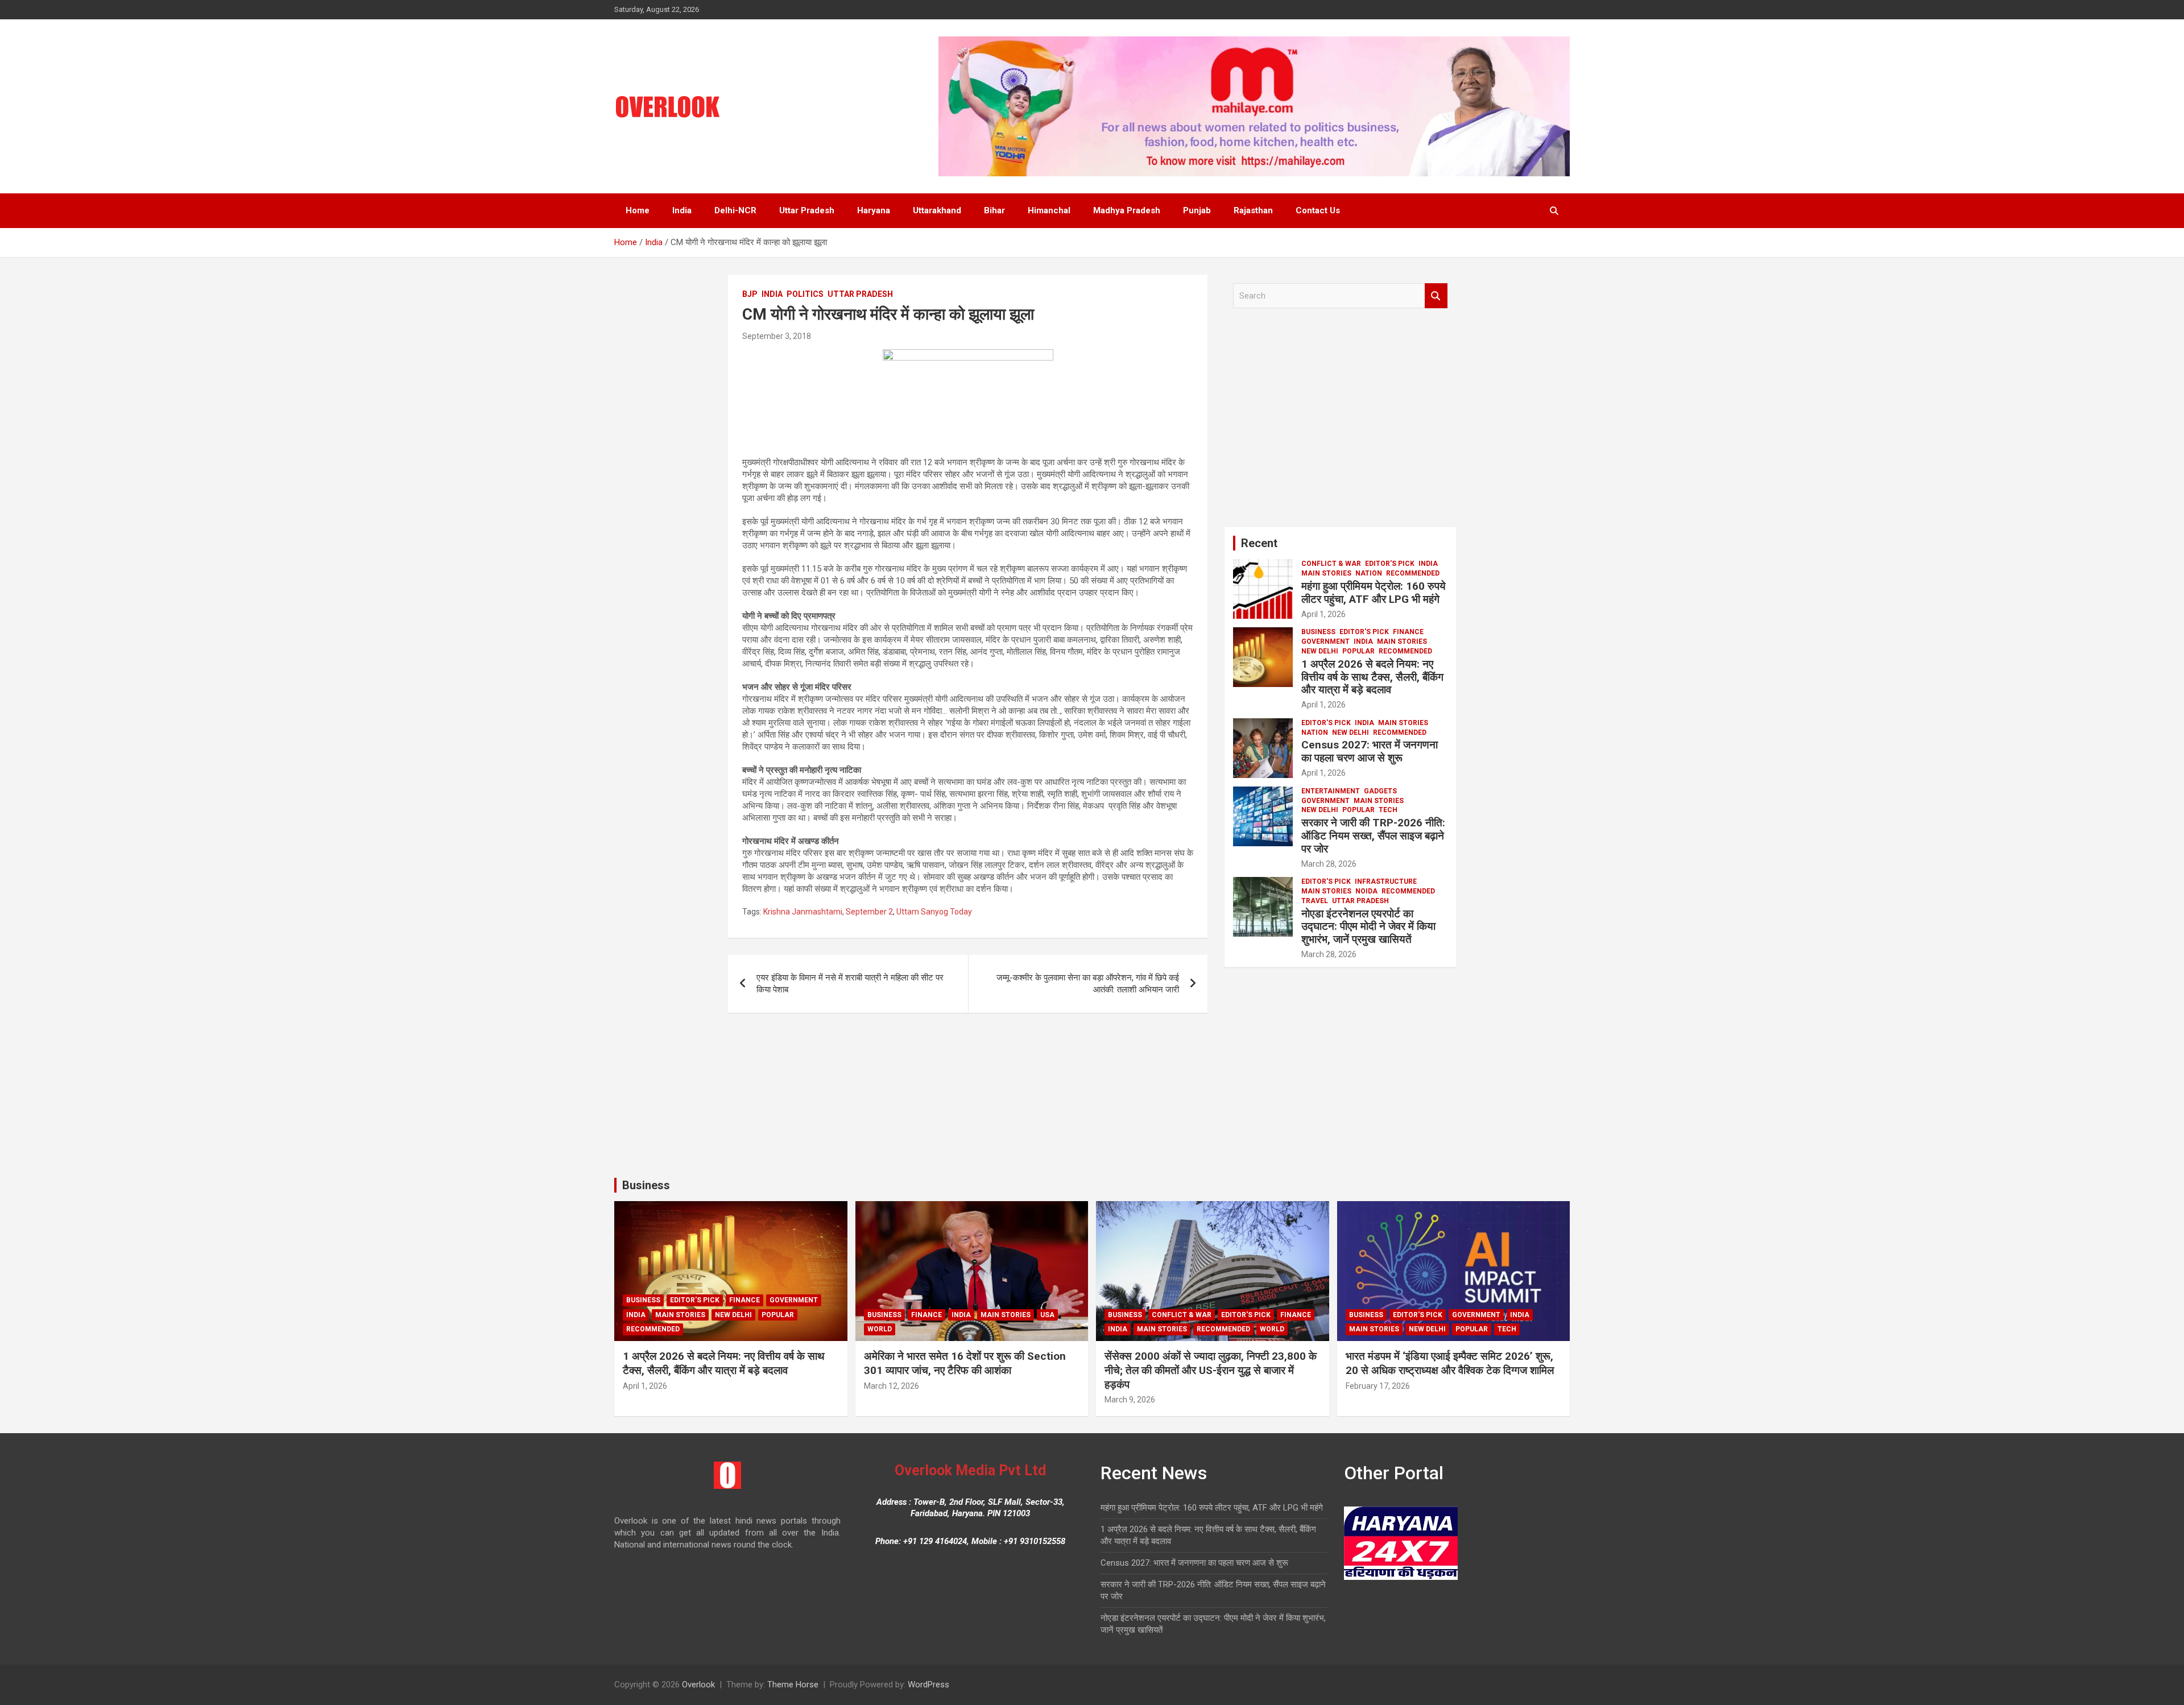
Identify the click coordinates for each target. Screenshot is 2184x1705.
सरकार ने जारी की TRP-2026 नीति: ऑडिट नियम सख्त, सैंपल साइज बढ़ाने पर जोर (1373, 836)
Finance (1408, 632)
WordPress (928, 1685)
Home (638, 210)
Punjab (1197, 210)
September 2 (869, 912)
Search (1436, 296)
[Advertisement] (1340, 422)
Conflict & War (1331, 564)
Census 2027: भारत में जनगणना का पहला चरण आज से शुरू (1370, 751)
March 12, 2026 (892, 1386)
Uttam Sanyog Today (934, 912)
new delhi (1320, 651)
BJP (750, 294)
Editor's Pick (1390, 564)
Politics (805, 294)
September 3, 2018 (777, 336)
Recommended (1413, 573)
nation (1369, 573)
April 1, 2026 (1323, 614)
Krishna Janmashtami (803, 912)
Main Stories (1326, 573)
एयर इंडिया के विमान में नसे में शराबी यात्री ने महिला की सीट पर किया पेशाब (850, 984)
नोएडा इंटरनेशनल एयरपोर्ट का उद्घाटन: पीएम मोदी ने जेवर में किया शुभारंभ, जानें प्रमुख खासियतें (1368, 927)
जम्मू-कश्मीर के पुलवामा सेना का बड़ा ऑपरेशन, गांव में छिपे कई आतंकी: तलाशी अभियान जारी (1088, 984)
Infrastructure (1386, 882)
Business (1318, 632)
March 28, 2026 (1329, 864)
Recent (1259, 543)
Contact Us (1318, 210)
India (682, 210)
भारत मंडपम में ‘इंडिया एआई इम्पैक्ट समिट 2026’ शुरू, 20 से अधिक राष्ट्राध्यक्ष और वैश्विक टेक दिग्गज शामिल (1450, 1363)
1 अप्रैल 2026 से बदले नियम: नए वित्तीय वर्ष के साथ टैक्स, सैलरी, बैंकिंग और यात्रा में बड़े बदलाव (1372, 677)
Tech (1388, 810)
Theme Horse (793, 1685)
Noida (1366, 891)
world (880, 1329)
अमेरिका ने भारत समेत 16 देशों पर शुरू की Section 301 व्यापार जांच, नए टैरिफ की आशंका (965, 1363)
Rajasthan (1253, 210)
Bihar (994, 210)
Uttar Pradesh (807, 210)
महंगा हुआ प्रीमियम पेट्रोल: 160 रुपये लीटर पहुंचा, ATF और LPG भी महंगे (1374, 593)
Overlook (698, 1685)
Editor (1363, 614)
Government (1325, 642)
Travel (1315, 901)
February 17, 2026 (1378, 1386)
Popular (1358, 651)
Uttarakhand (937, 210)
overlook (833, 336)
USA (1047, 1315)
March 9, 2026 (1130, 1400)
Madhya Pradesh (1127, 210)
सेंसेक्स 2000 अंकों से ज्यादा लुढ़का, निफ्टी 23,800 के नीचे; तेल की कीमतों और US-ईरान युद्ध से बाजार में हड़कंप (1211, 1370)
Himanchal (1049, 210)
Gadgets (1380, 791)
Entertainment (1331, 791)
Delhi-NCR (735, 210)
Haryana (874, 210)
